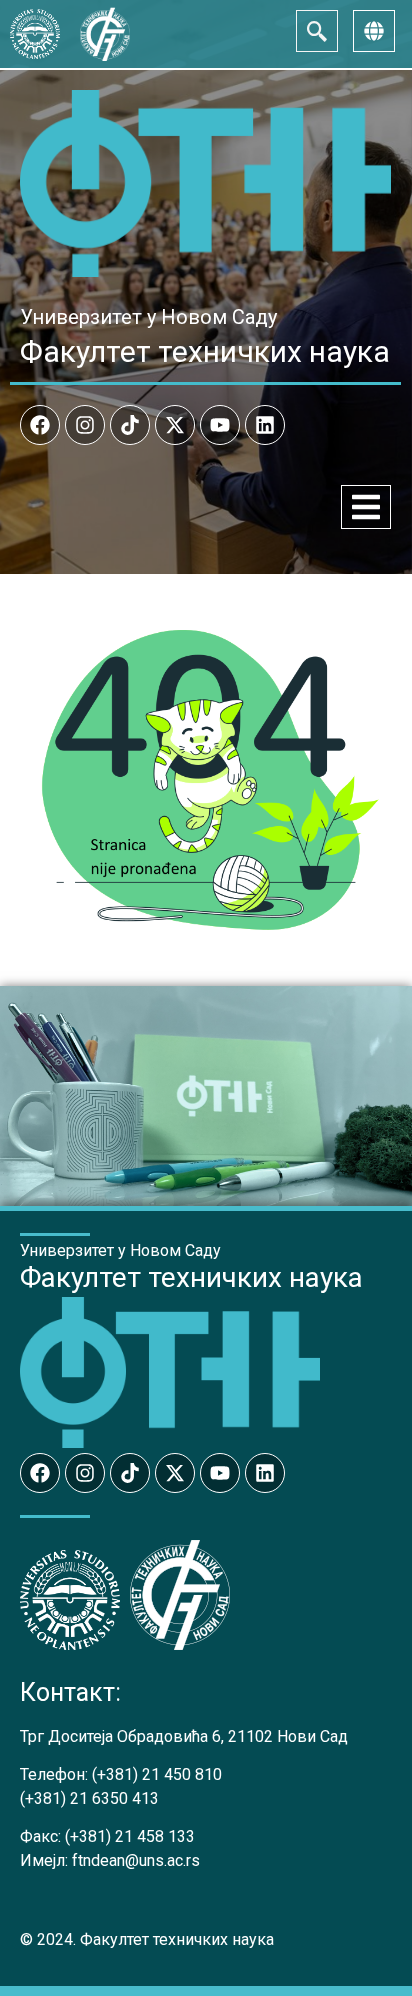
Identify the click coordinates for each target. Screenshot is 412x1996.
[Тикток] (130, 425)
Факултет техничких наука (205, 351)
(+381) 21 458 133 (130, 1836)
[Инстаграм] (85, 425)
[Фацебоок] (40, 425)
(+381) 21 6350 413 (89, 1798)
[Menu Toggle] (366, 507)
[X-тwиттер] (175, 425)
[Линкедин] (265, 425)
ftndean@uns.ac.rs (136, 1860)
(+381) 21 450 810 (157, 1774)
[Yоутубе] (220, 425)
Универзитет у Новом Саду (148, 317)
